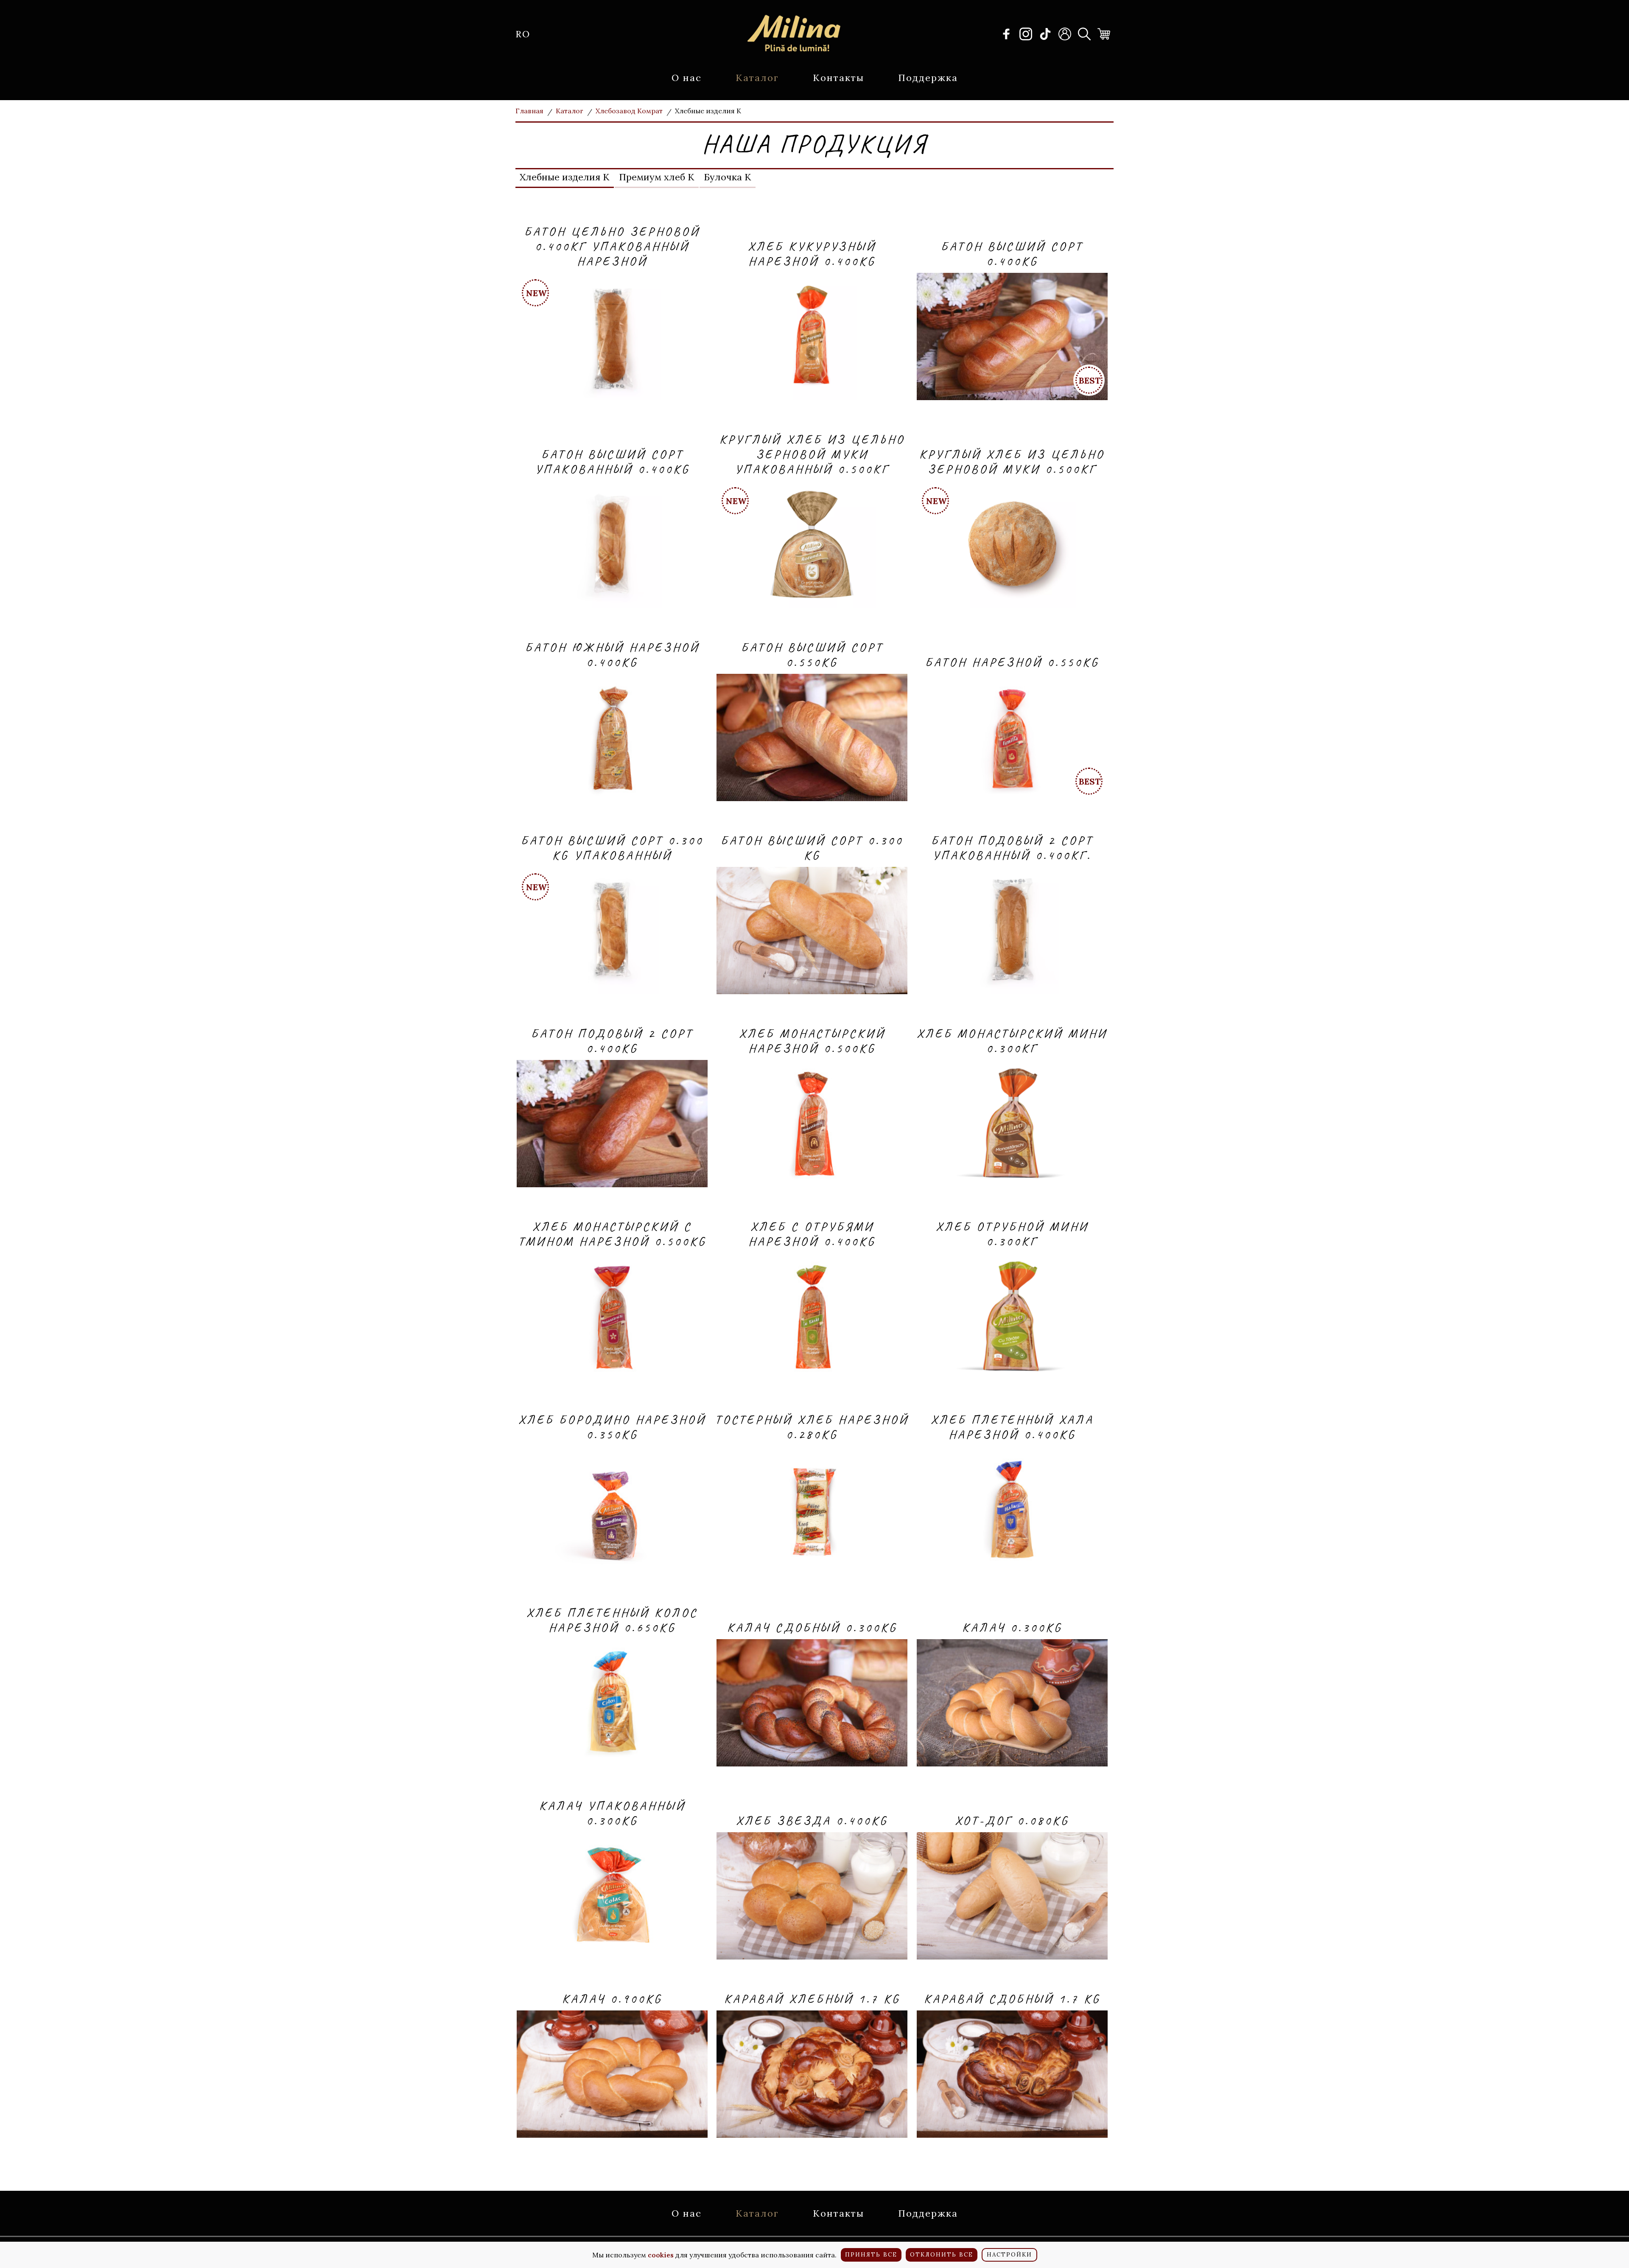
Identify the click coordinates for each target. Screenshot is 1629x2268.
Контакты (838, 78)
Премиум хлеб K (657, 177)
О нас (687, 78)
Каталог (757, 78)
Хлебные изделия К (565, 177)
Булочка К (728, 177)
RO (523, 34)
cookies (661, 2255)
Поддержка (928, 78)
